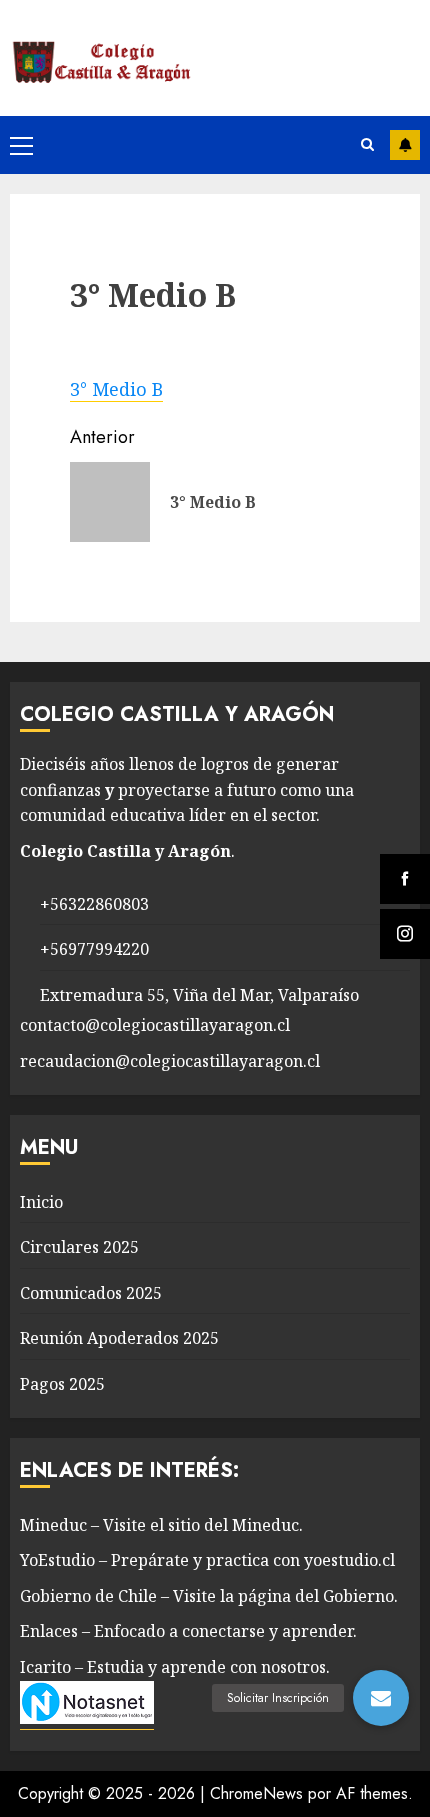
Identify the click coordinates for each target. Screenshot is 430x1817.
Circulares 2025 (79, 1247)
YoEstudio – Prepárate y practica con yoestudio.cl (207, 1560)
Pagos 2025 (62, 1384)
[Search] (367, 145)
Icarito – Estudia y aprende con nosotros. (175, 1667)
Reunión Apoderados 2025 (119, 1338)
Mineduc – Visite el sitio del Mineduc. (161, 1525)
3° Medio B (116, 389)
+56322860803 (94, 904)
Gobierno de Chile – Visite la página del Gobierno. (209, 1596)
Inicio (41, 1202)
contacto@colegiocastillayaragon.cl (155, 1025)
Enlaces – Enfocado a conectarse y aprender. (188, 1631)
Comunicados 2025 (91, 1293)
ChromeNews (256, 1793)
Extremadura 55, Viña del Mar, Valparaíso (199, 995)
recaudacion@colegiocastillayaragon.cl (170, 1061)
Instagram (405, 145)
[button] (381, 1698)
